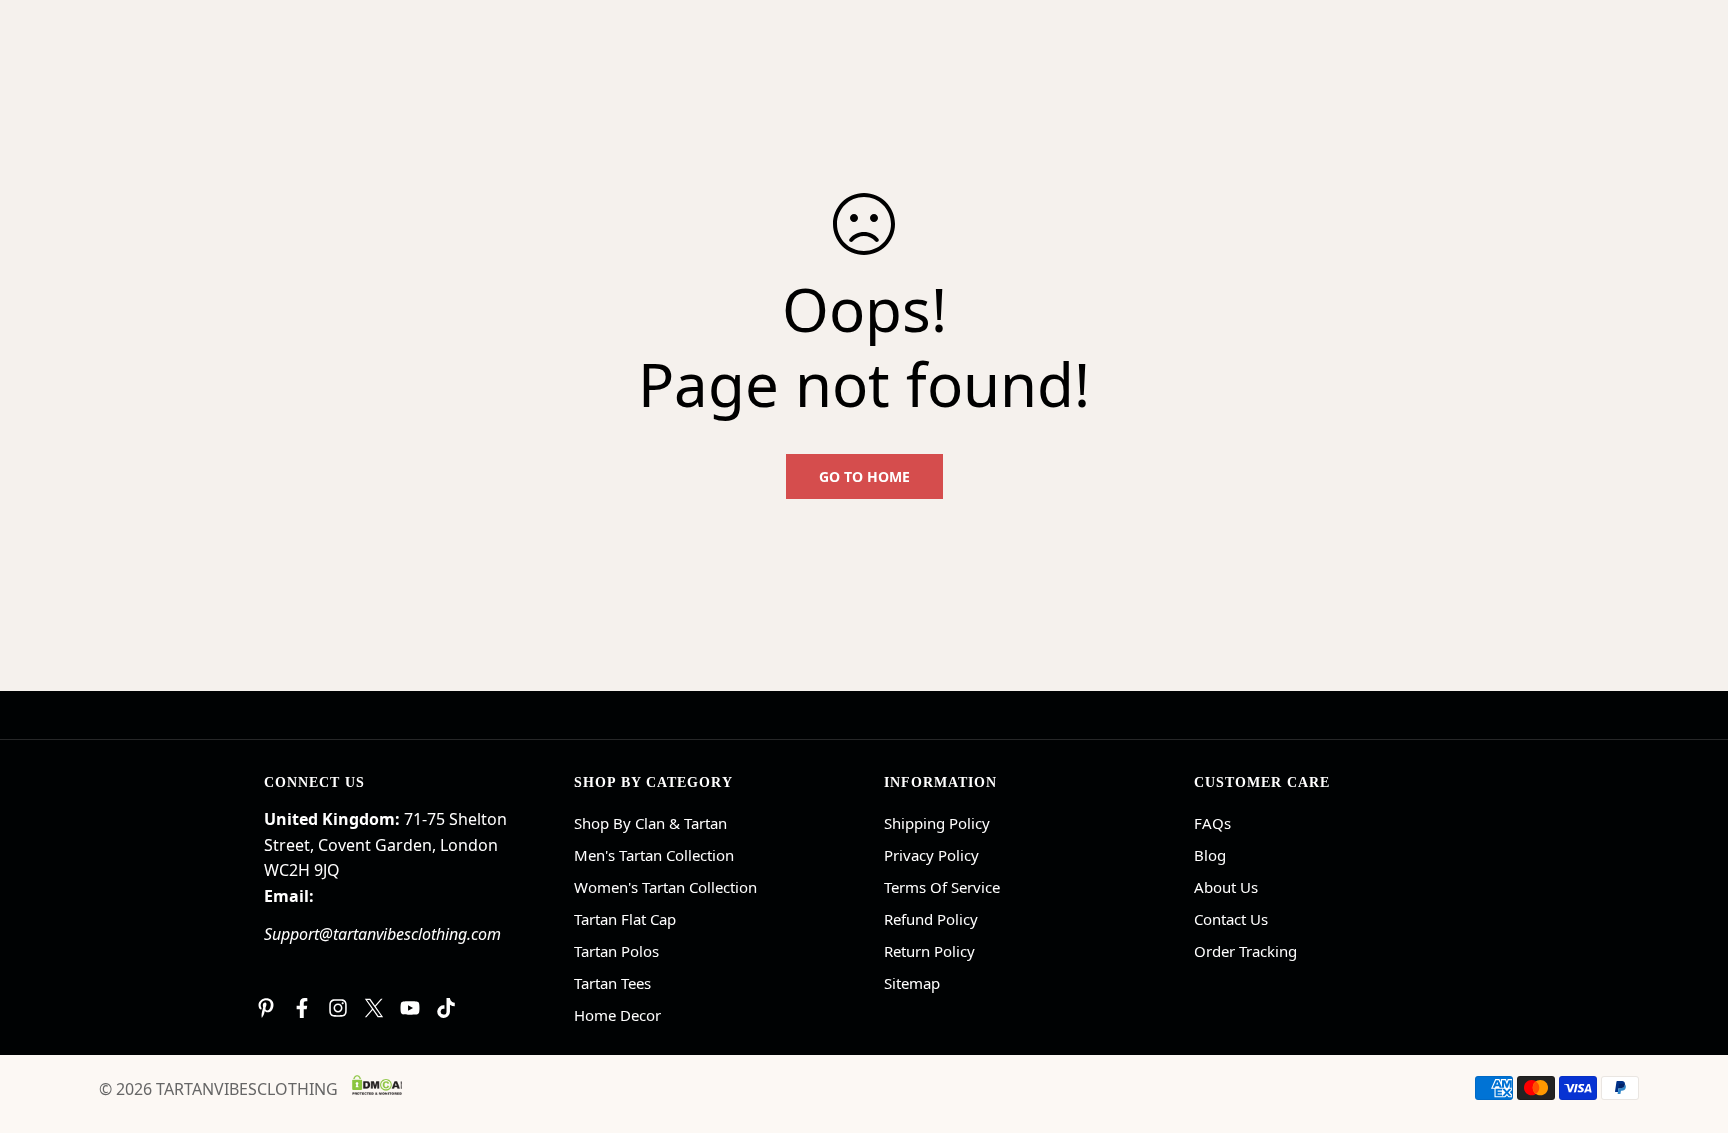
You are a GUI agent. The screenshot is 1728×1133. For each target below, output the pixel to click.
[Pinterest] (266, 1008)
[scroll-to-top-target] (1689, 1024)
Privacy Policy (931, 855)
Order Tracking (1245, 951)
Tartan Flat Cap (625, 919)
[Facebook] (302, 1008)
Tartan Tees (612, 983)
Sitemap (912, 983)
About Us (1226, 887)
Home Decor (617, 1015)
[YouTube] (410, 1008)
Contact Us (1231, 919)
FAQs (1212, 823)
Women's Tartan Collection (665, 887)
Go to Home (864, 476)
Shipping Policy (937, 823)
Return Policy (929, 951)
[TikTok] (446, 1008)
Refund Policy (931, 919)
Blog (1210, 855)
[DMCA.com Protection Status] (377, 1085)
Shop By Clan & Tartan (650, 823)
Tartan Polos (616, 951)
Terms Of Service (942, 887)
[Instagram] (338, 1008)
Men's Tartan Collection (654, 855)
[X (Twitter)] (374, 1008)
